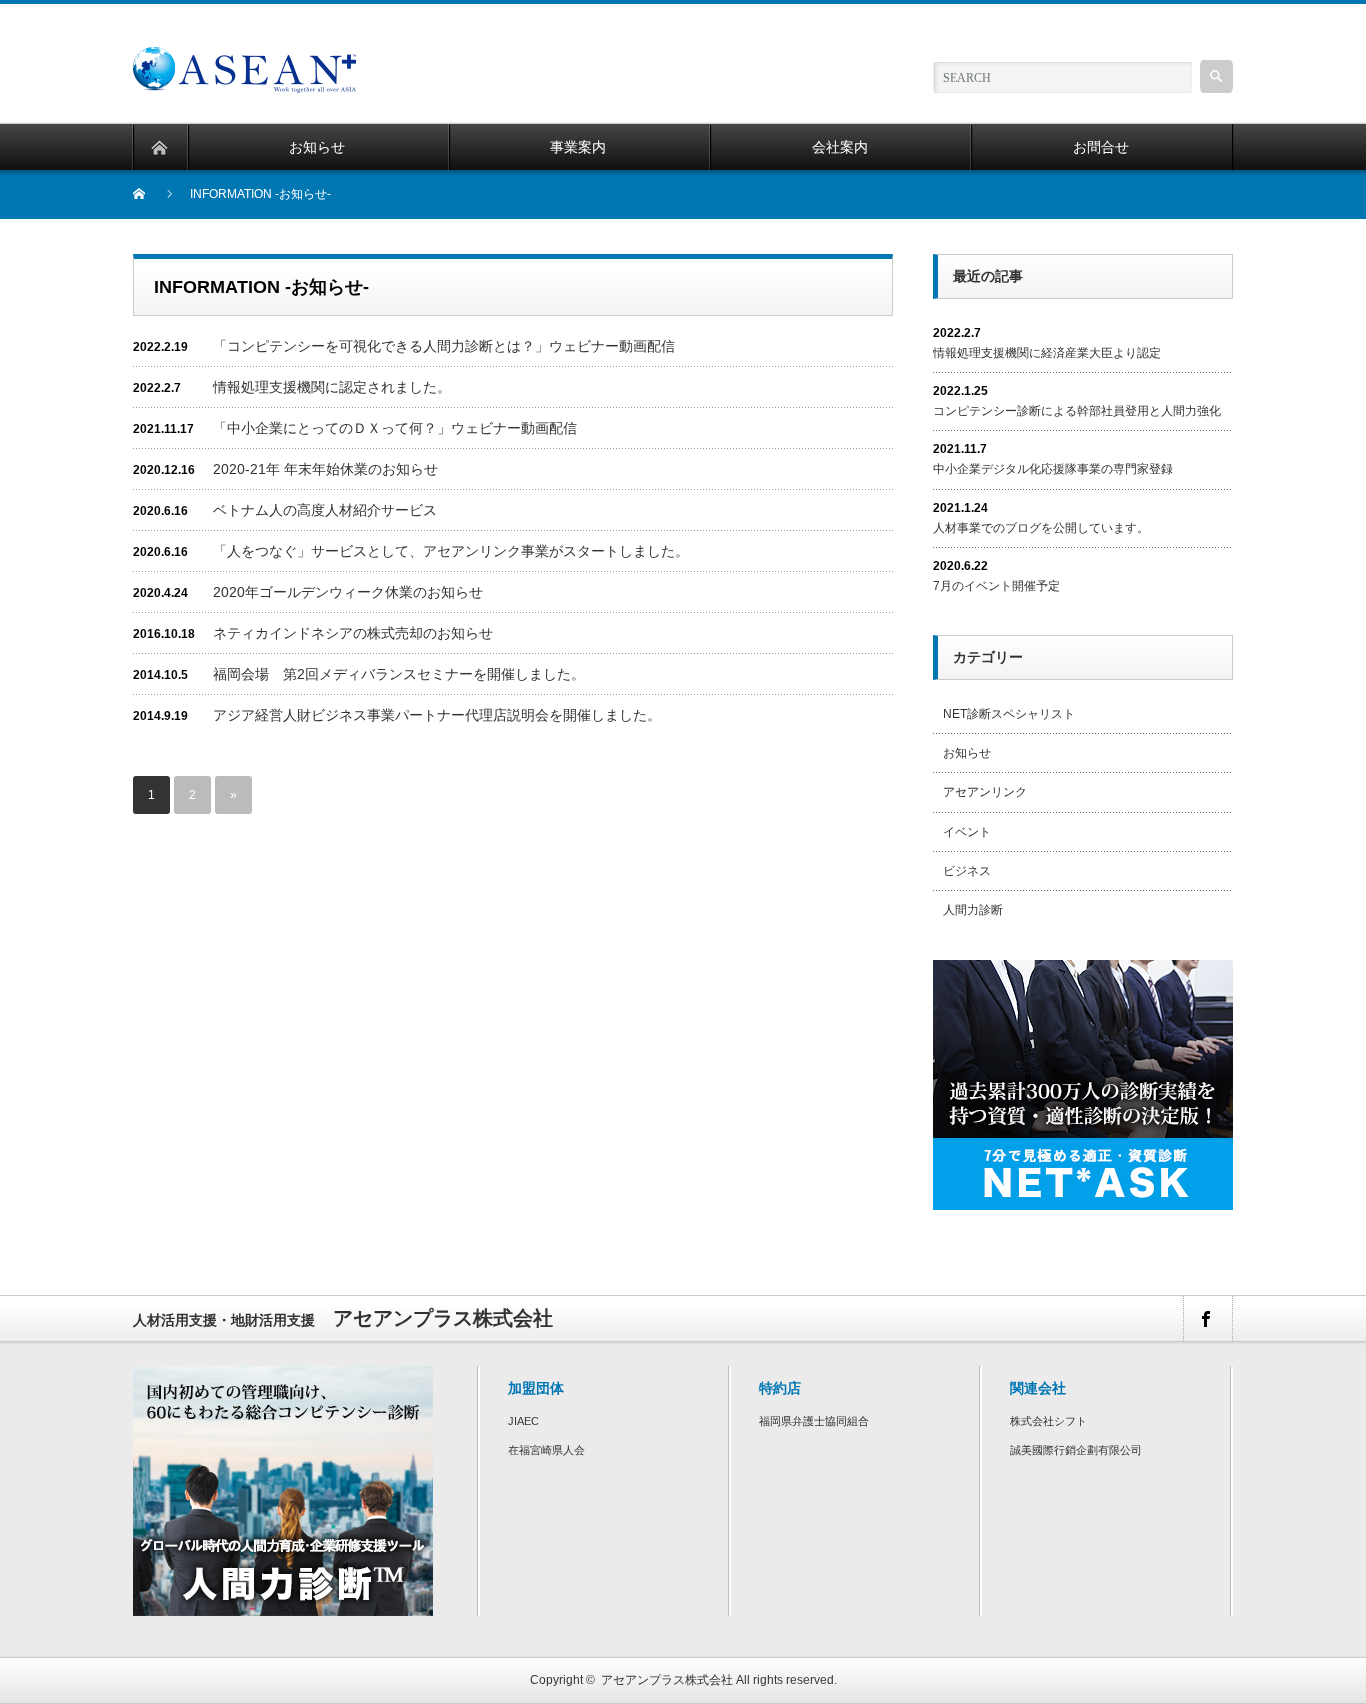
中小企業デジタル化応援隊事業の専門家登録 (1053, 469)
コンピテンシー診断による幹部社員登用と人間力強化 (1077, 411)
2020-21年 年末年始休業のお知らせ (325, 469)
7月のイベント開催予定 (996, 586)
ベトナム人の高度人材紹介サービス (325, 510)
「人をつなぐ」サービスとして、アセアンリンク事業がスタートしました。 (451, 551)
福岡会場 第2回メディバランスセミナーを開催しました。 (399, 674)
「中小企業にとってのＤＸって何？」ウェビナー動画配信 (395, 428)
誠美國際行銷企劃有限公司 (1076, 1450)
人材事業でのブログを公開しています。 (1041, 528)
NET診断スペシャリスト (1009, 714)
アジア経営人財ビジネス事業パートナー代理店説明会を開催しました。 (437, 715)
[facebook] (1207, 1318)
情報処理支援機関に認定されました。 (332, 387)
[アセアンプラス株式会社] (244, 56)
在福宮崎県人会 (546, 1450)
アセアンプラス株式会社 (667, 1680)
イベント (967, 832)
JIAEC (523, 1421)
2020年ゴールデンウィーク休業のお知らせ (348, 592)
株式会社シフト (1048, 1421)
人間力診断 (973, 910)
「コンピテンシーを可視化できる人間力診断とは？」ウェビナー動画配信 (444, 346)
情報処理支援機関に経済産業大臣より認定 (1047, 353)
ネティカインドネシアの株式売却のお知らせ (353, 633)
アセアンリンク (985, 792)
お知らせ (967, 753)
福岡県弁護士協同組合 (814, 1421)
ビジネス (967, 871)
